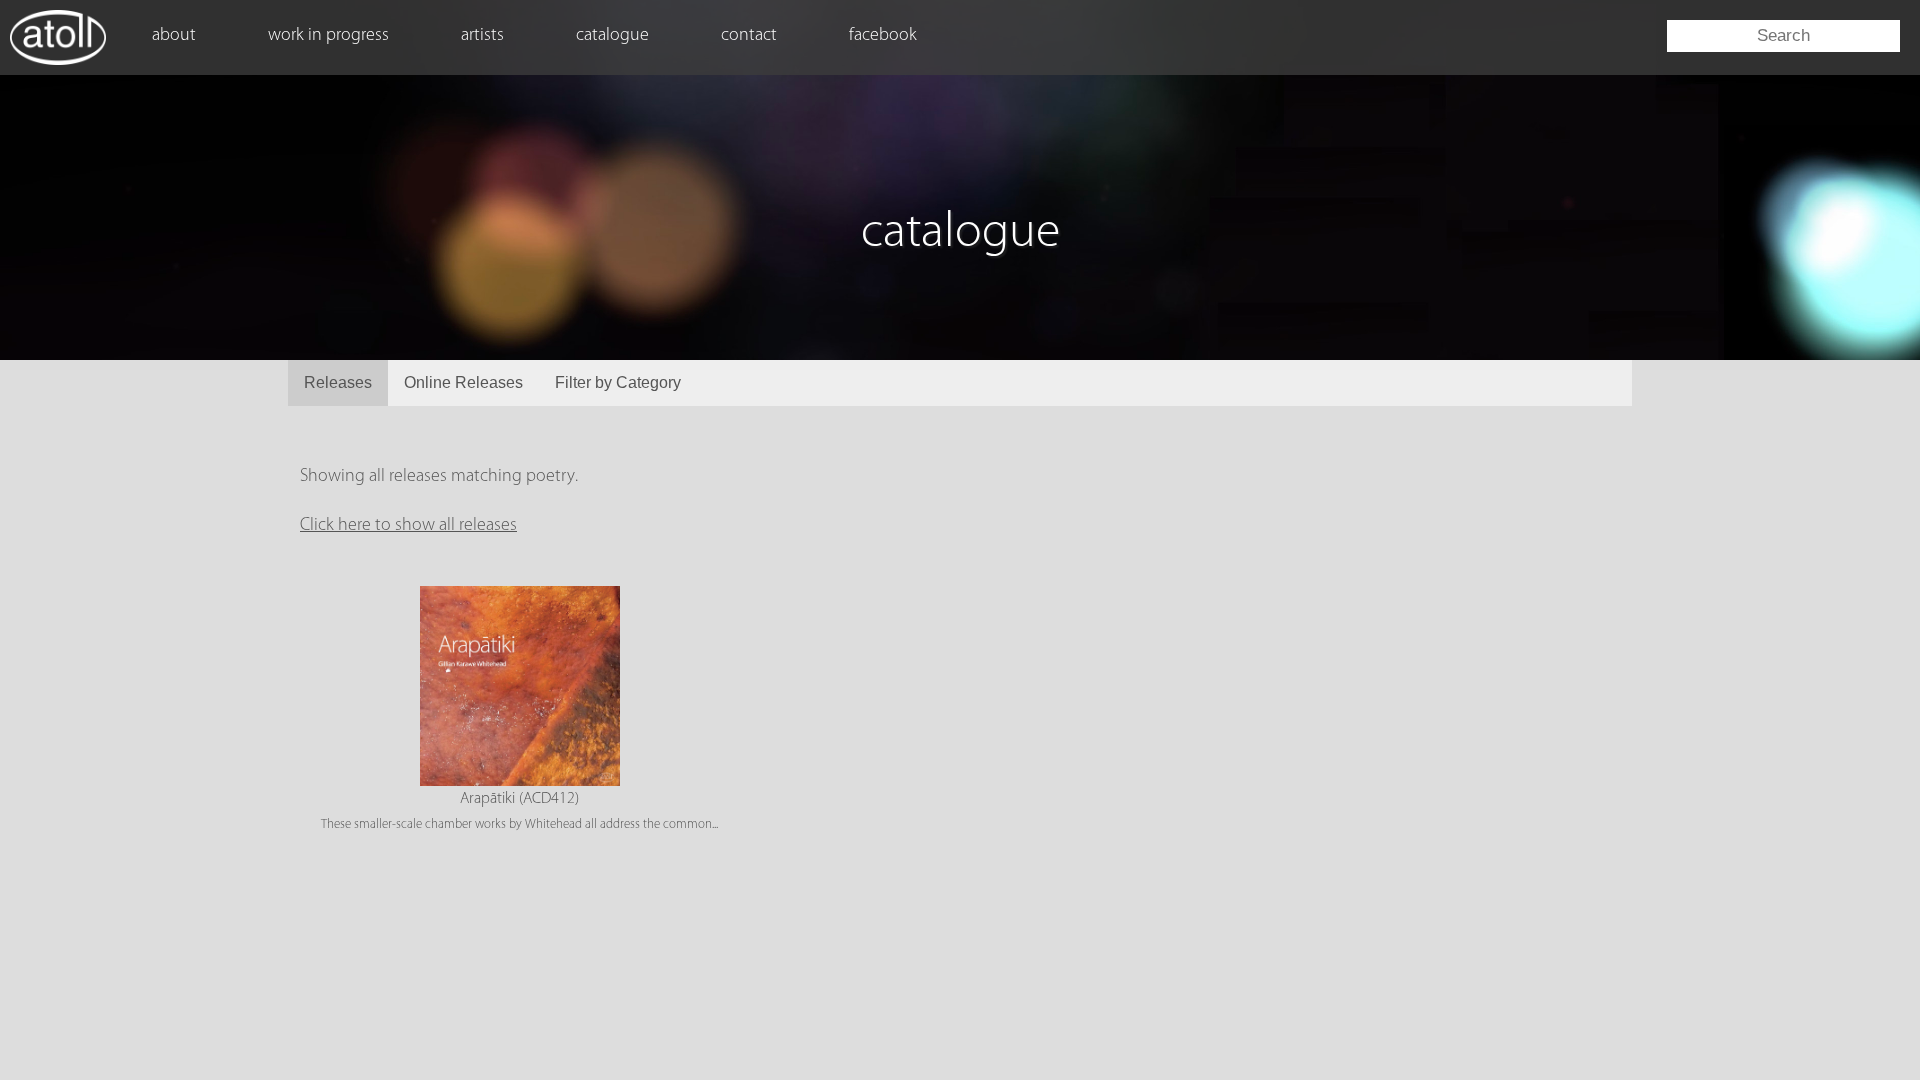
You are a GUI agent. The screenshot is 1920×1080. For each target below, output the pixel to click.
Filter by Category (618, 382)
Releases (338, 382)
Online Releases (463, 382)
